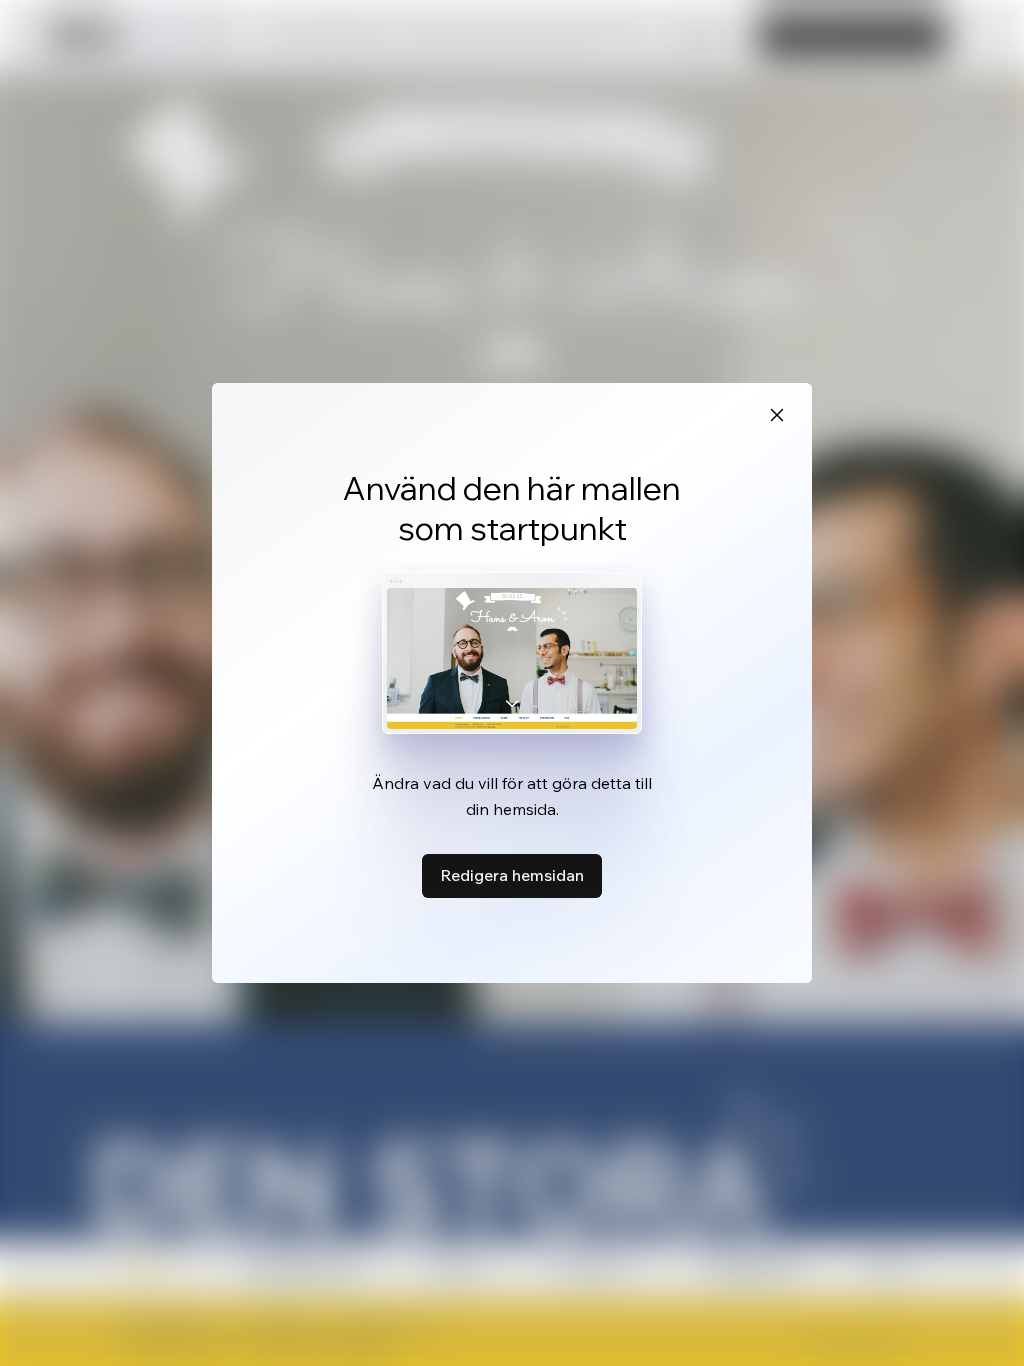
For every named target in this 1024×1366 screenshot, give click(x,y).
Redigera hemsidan (512, 875)
